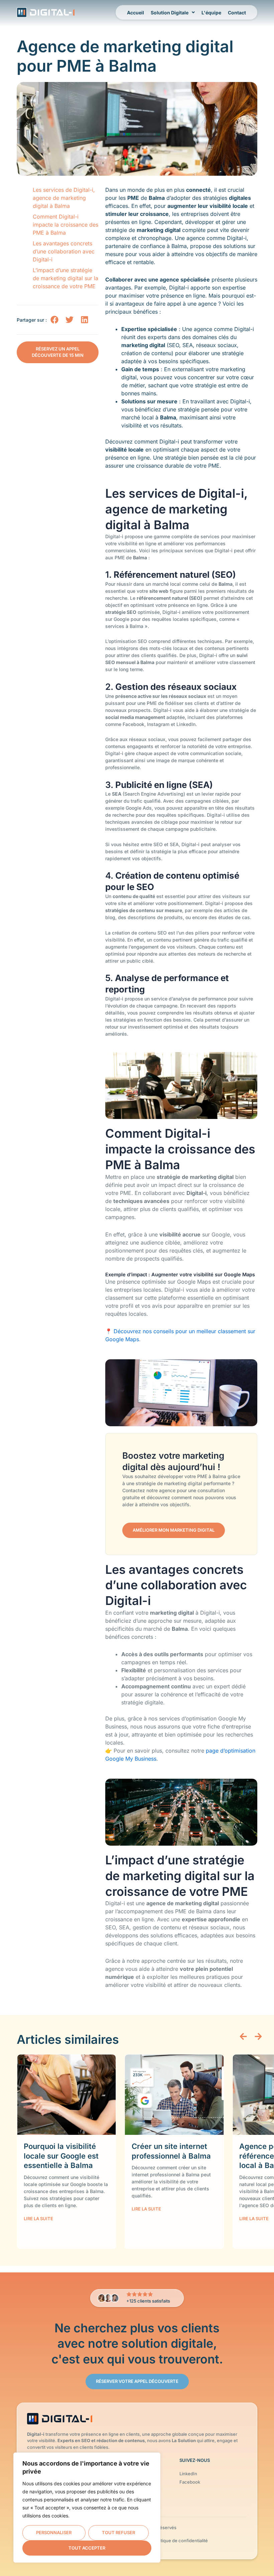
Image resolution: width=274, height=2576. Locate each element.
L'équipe (211, 13)
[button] (54, 319)
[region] (87, 2508)
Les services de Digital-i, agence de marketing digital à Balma (64, 198)
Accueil (135, 13)
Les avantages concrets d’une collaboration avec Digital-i (64, 251)
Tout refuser (118, 2532)
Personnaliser (54, 2532)
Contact (237, 13)
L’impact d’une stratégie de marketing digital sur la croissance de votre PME (65, 278)
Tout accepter (87, 2548)
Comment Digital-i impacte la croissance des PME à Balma (65, 225)
